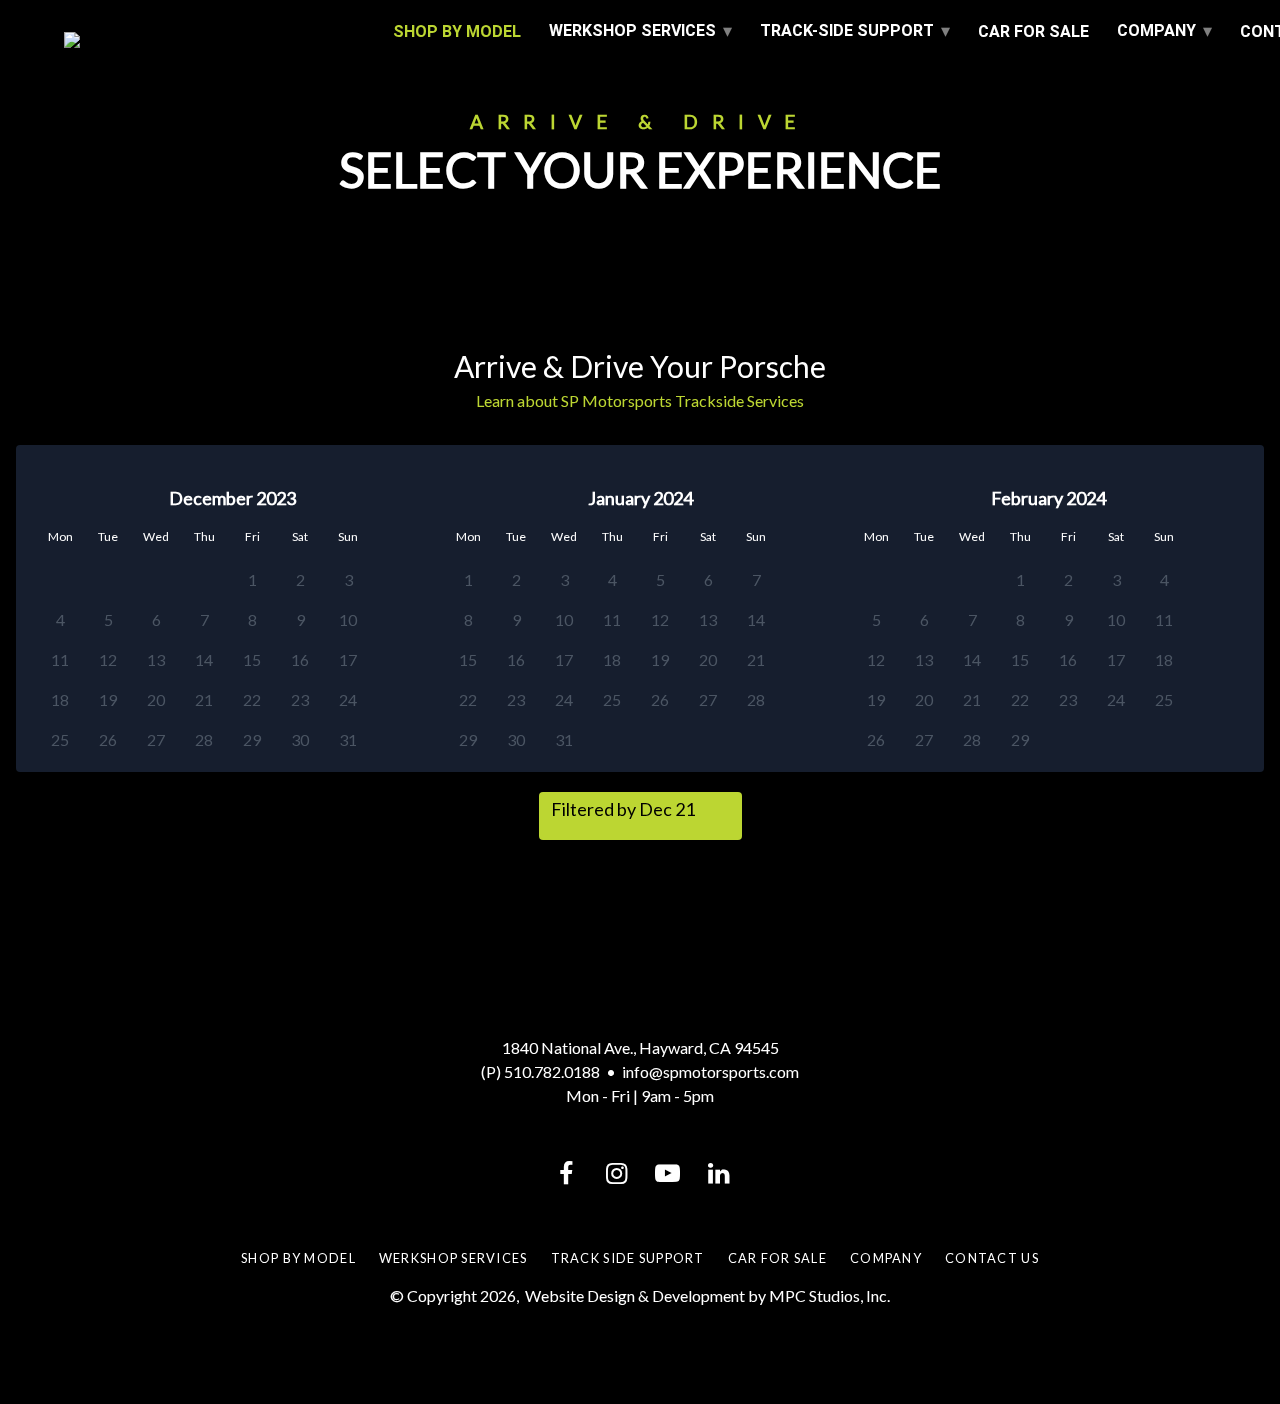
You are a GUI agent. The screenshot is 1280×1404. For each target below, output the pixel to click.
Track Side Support (628, 1258)
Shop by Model (298, 1258)
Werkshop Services (453, 1258)
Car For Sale (1033, 31)
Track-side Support (847, 30)
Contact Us (992, 1258)
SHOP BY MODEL (457, 31)
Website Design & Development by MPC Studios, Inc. (707, 1295)
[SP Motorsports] (214, 40)
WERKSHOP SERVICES (632, 30)
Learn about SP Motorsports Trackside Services (640, 400)
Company (1156, 30)
